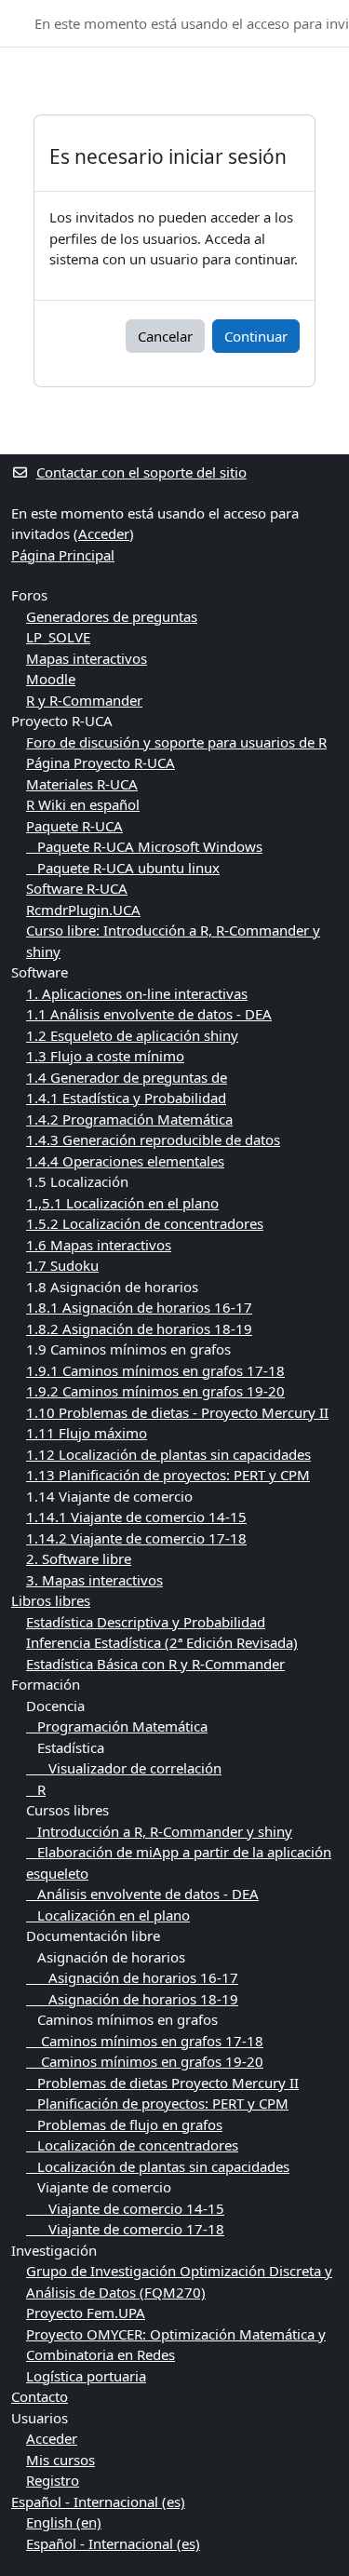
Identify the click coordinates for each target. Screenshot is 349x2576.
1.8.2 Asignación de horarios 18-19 (139, 1328)
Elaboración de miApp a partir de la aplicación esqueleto (179, 1862)
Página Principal (63, 555)
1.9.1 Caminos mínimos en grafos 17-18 (155, 1370)
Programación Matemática (117, 1726)
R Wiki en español (83, 804)
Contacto (40, 2396)
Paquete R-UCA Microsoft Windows (144, 846)
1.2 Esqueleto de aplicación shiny (132, 1035)
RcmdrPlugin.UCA (83, 910)
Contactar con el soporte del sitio (141, 472)
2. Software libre (79, 1558)
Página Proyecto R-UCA (101, 762)
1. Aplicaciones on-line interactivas (137, 993)
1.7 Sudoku (62, 1265)
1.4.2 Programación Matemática (129, 1119)
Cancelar (165, 336)
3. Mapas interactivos (94, 1580)
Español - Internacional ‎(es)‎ (98, 2502)
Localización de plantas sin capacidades (158, 2166)
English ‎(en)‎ (64, 2522)
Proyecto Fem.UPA (86, 2313)
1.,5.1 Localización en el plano (122, 1203)
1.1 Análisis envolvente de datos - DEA (149, 1014)
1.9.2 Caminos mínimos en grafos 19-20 (155, 1391)
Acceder (104, 533)
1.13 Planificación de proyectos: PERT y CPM (168, 1475)
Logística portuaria (86, 2376)
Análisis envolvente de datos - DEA (142, 1894)
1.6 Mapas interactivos (99, 1245)
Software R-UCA (77, 888)
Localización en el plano (108, 1915)
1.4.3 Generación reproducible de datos (153, 1140)
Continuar (256, 336)
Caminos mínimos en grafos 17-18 (145, 2041)
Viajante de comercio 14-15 (125, 2208)
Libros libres (51, 1600)
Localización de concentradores (132, 2145)
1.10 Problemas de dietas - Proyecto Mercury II (177, 1412)
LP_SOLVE (58, 637)
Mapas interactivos (87, 658)
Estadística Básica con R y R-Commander (155, 1664)
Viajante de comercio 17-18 (125, 2229)
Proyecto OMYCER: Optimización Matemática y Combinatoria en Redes (176, 2345)
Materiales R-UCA (82, 784)
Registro (53, 2480)
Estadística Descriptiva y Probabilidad (146, 1622)
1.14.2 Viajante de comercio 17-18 (136, 1538)
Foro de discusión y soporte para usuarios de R (176, 742)
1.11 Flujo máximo (87, 1433)
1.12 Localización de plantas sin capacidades (168, 1454)
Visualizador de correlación (124, 1768)
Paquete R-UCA (74, 826)
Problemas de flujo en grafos (124, 2124)
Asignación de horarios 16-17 (132, 1977)
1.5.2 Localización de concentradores (145, 1223)
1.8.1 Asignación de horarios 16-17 (139, 1307)
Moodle (51, 679)
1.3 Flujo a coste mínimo (105, 1056)
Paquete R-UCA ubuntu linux (123, 868)
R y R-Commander (84, 700)
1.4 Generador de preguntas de (127, 1077)
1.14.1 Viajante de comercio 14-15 (136, 1517)
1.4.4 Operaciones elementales (125, 1161)
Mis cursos (60, 2460)
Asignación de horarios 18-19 (132, 1999)
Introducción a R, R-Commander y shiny (159, 1831)
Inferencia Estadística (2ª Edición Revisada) (162, 1642)
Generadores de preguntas (112, 616)
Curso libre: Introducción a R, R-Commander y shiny (173, 941)
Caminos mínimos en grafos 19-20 (145, 2061)
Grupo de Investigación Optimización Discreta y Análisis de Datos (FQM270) (179, 2281)
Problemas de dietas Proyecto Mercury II (162, 2083)
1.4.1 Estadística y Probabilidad (126, 1098)
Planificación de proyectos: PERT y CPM (157, 2103)
